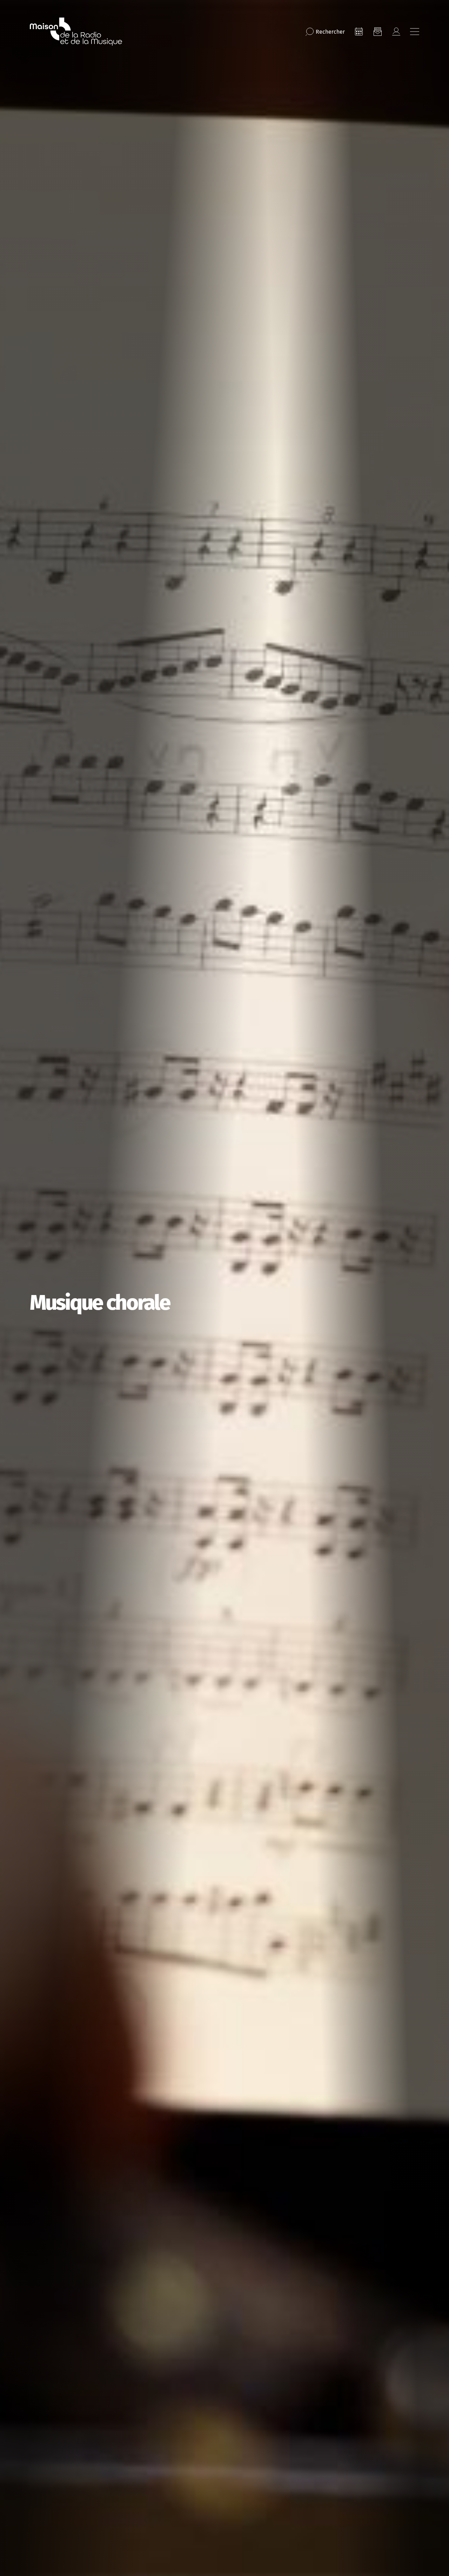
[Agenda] (359, 32)
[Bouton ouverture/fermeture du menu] (415, 32)
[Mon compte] (396, 32)
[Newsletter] (377, 32)
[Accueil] (76, 32)
